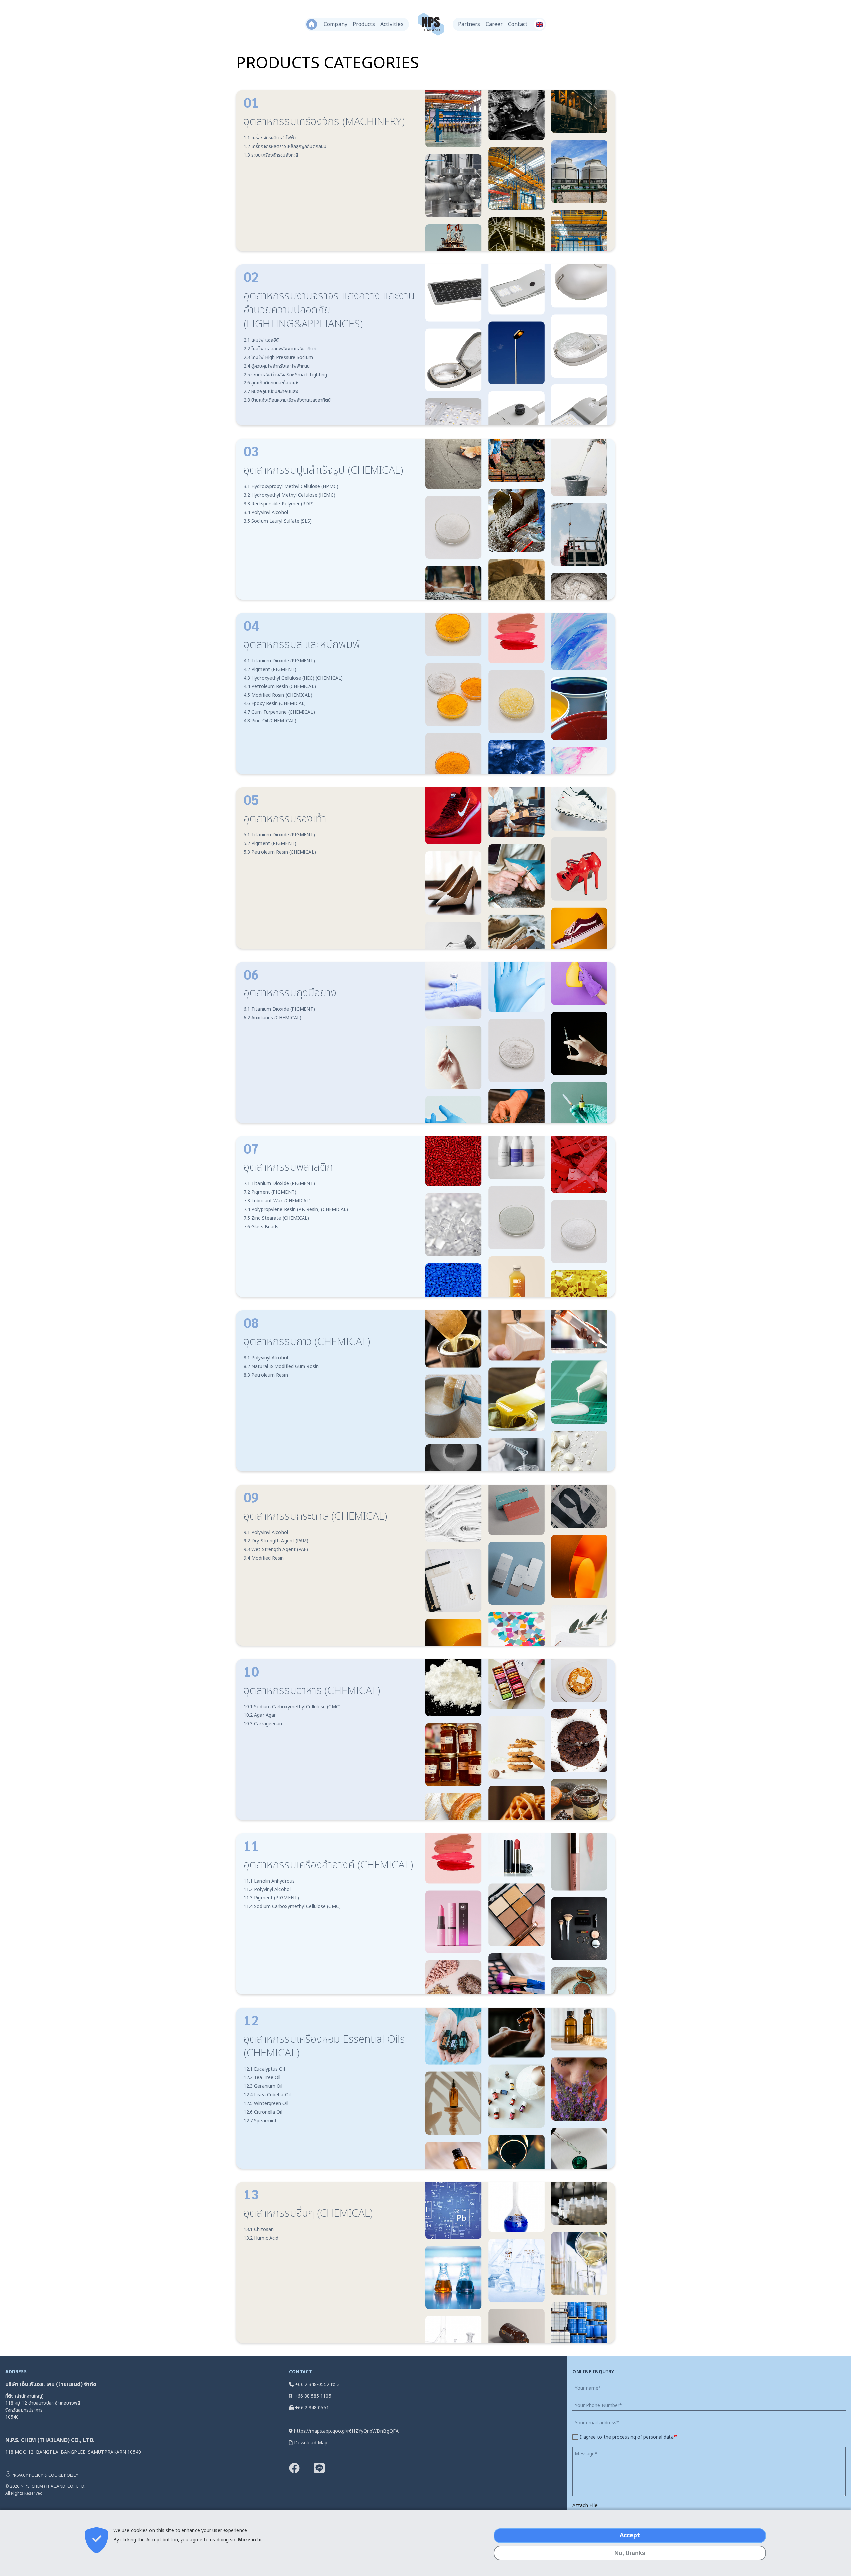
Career (494, 24)
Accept (630, 2536)
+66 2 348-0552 (312, 2385)
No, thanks (630, 2553)
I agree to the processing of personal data (627, 2437)
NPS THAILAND (431, 24)
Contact (518, 24)
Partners (469, 24)
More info (250, 2540)
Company (336, 24)
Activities (392, 24)
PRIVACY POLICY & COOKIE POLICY (45, 2475)
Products (364, 24)
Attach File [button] (585, 2506)
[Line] (326, 2471)
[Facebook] (301, 2471)
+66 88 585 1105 (313, 2396)
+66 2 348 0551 (312, 2408)
